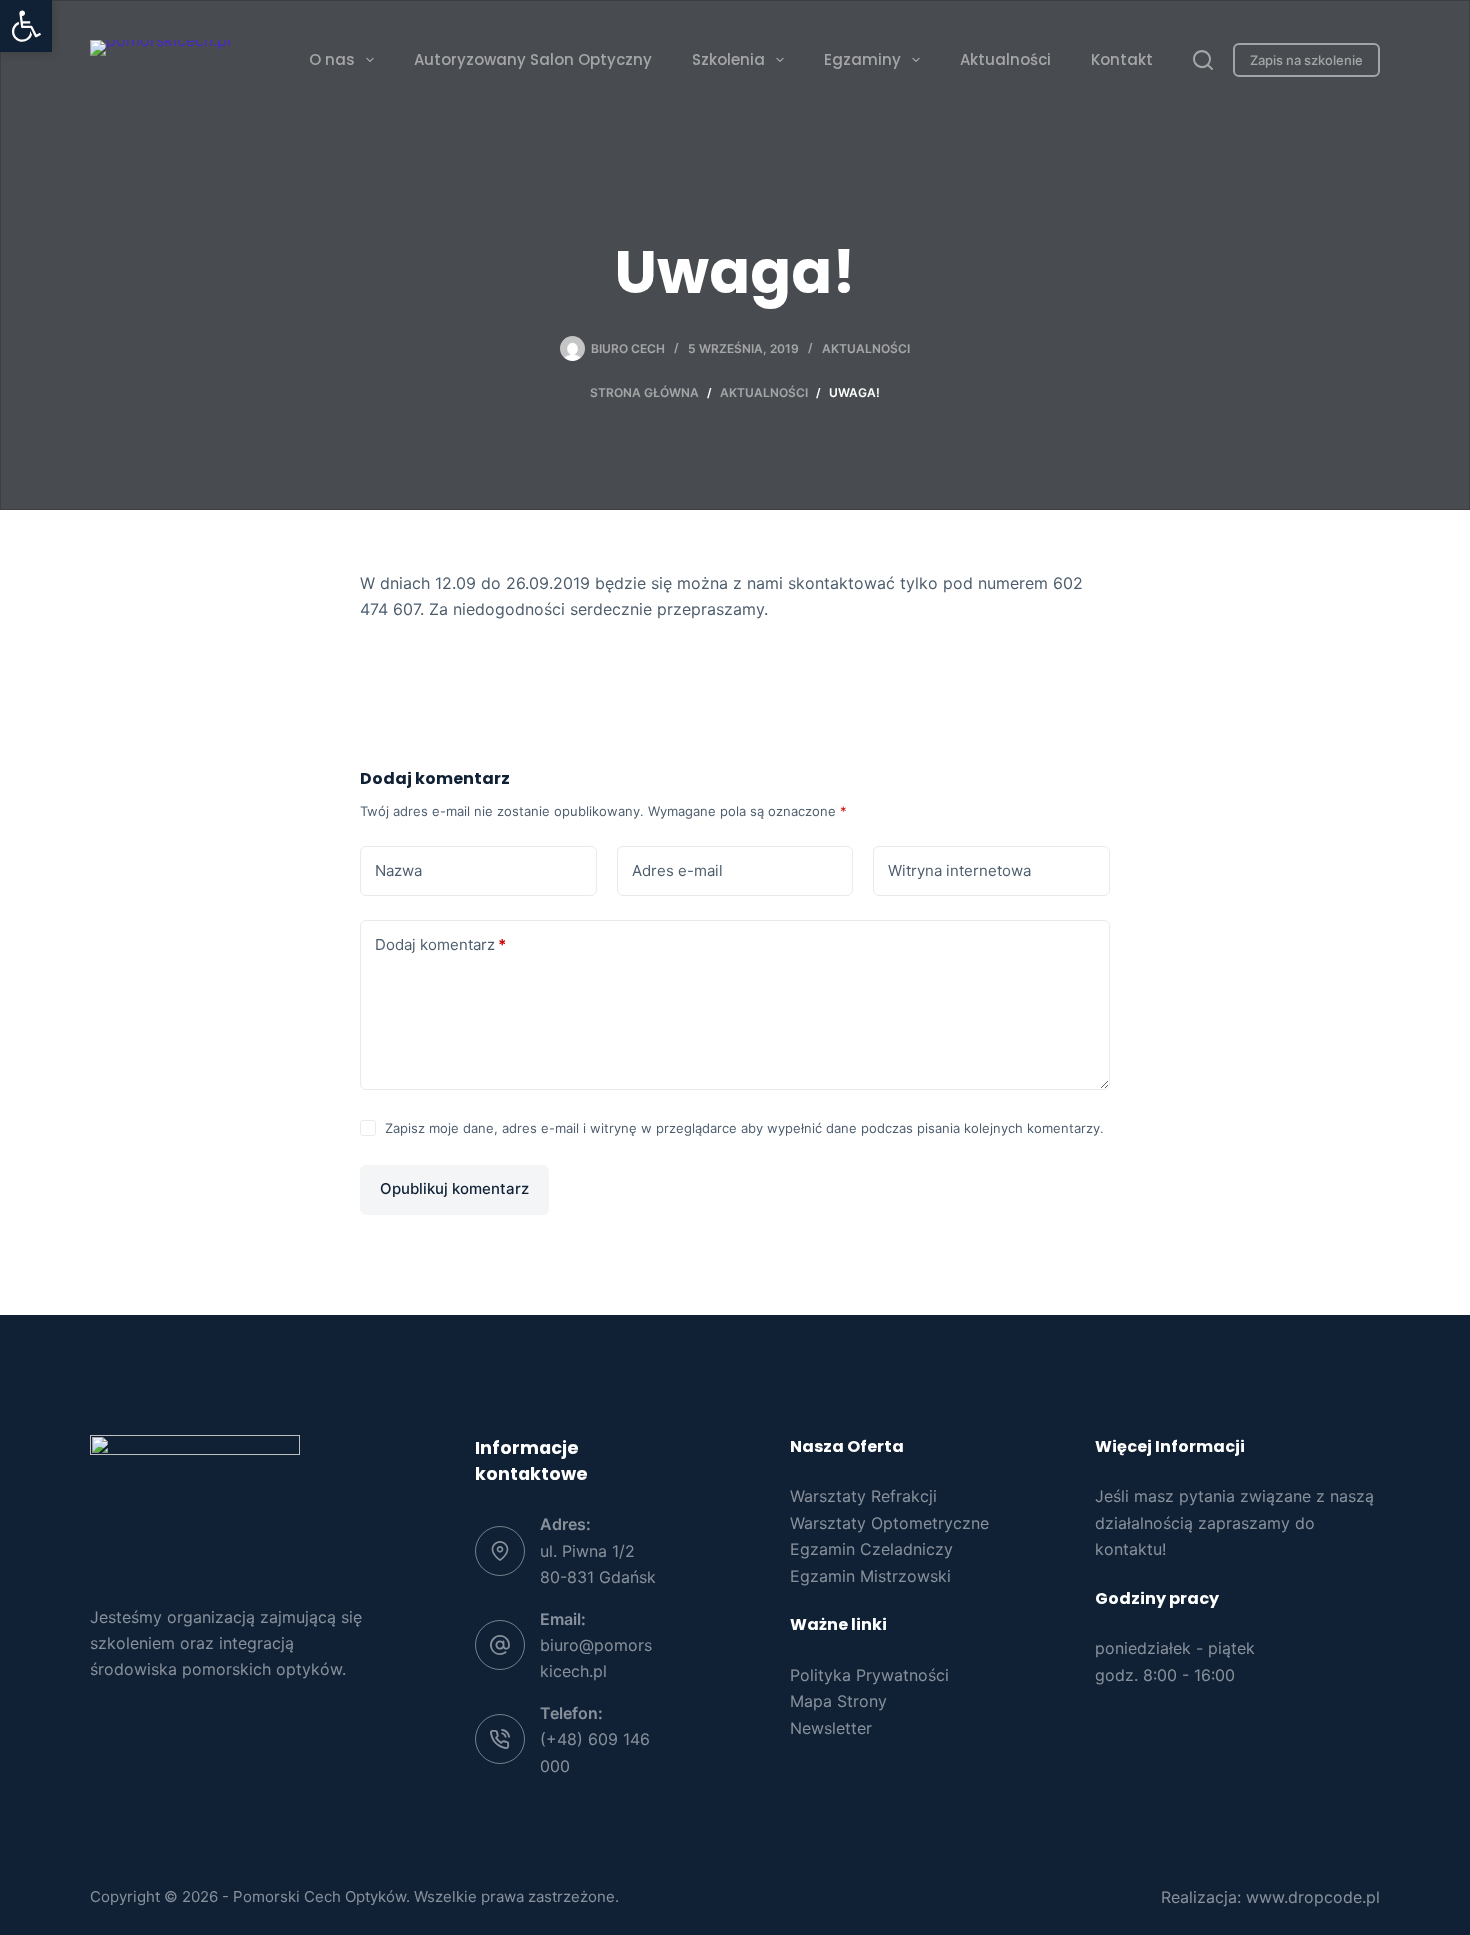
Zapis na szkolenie (1306, 60)
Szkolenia (728, 59)
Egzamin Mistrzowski (870, 1576)
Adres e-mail (677, 870)
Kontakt (1122, 59)
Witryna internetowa (959, 870)
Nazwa (398, 870)
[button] (26, 26)
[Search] (1203, 60)
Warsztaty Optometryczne (889, 1523)
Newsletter (831, 1728)
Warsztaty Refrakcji (863, 1496)
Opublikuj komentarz (454, 1188)
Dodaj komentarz (440, 944)
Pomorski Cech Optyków (319, 1896)
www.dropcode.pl (1313, 1897)
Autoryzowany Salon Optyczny (533, 59)
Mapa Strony (838, 1701)
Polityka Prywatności (869, 1675)
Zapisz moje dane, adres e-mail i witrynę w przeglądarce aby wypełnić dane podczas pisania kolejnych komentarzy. (744, 1128)
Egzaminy (862, 59)
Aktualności (1005, 59)
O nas (332, 59)
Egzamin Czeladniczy (871, 1549)
